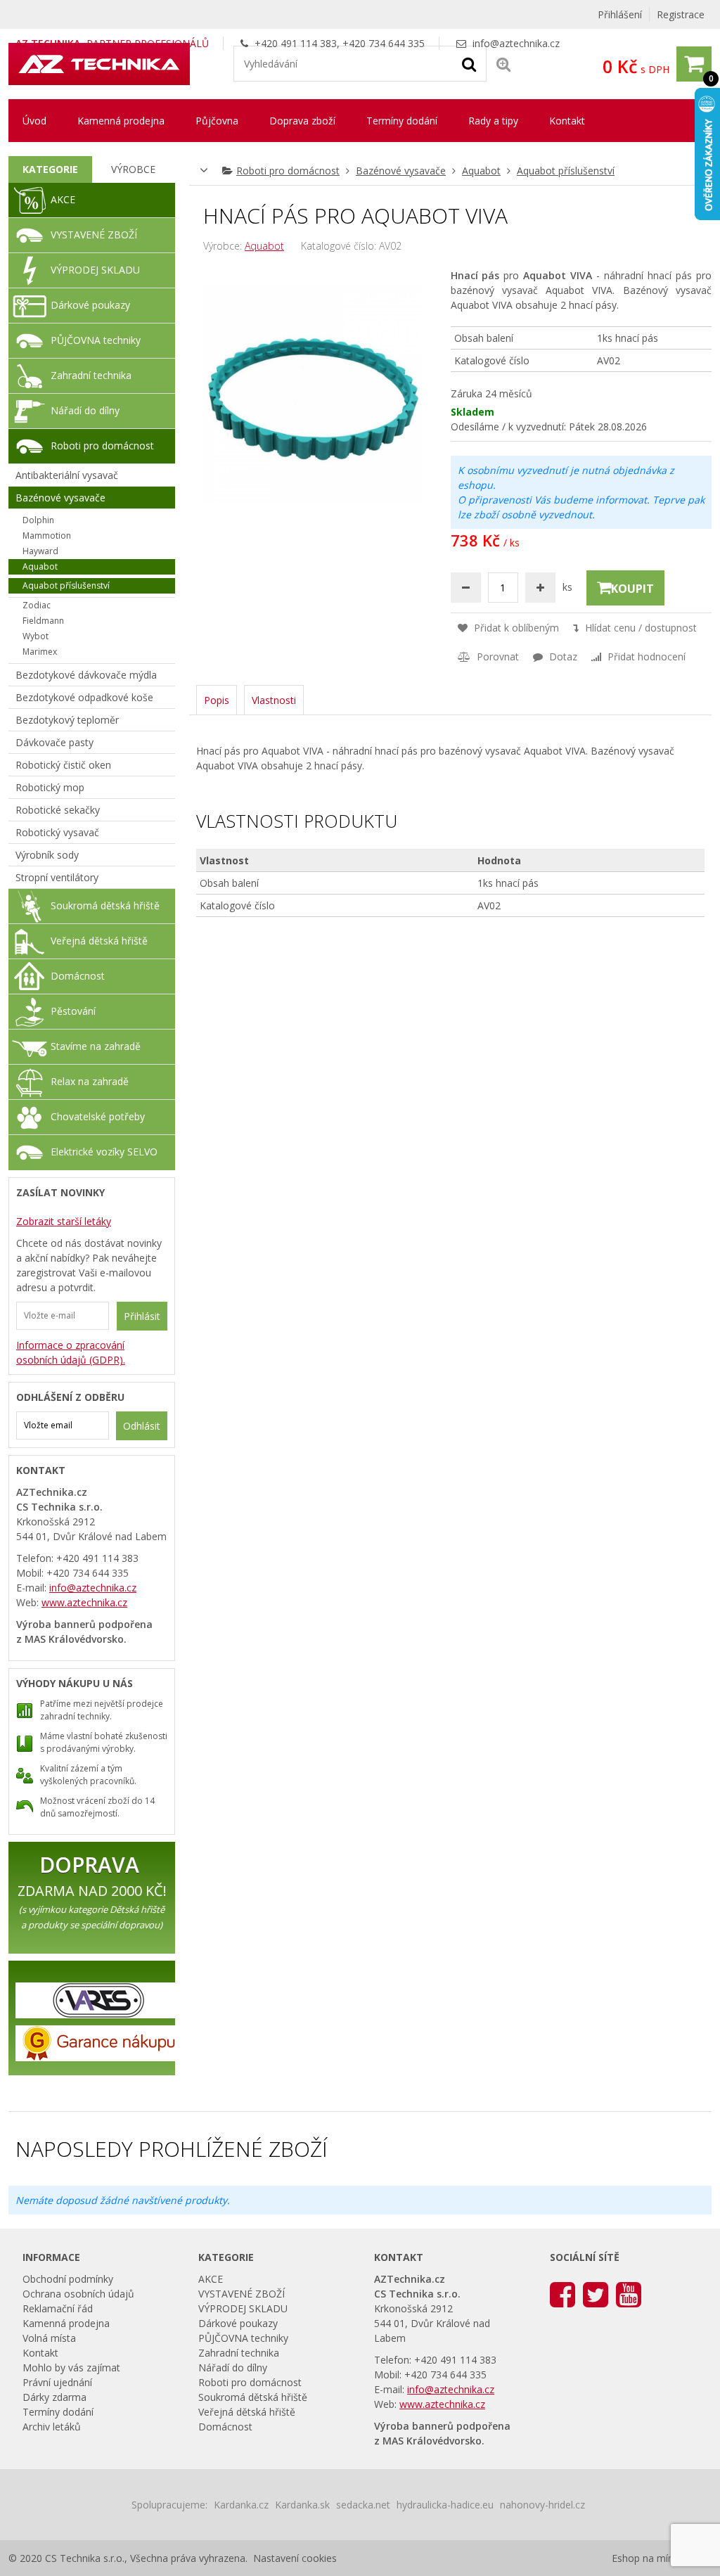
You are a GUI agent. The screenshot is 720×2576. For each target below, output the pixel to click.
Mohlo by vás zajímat (71, 2367)
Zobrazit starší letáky (64, 1221)
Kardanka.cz (241, 2505)
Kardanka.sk (302, 2505)
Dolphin (38, 520)
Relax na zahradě (90, 1081)
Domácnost (78, 976)
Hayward (40, 551)
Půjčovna (217, 121)
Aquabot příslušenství (566, 171)
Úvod (34, 121)
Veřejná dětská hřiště (99, 941)
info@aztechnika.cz (516, 43)
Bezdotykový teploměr (67, 720)
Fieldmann (43, 621)
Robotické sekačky (58, 810)
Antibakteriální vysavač (67, 475)
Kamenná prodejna (121, 121)
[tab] (50, 169)
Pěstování (73, 1011)
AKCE (63, 199)
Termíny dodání (402, 121)
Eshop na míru (644, 2558)
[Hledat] (469, 63)
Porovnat (496, 656)
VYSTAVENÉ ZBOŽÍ (94, 235)
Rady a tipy (493, 121)
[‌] (562, 2294)
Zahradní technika (91, 375)
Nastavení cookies (295, 2558)
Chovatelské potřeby (98, 1116)
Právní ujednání (57, 2382)
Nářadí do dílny (85, 410)
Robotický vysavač (57, 832)
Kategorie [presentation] (50, 169)
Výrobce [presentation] (133, 169)
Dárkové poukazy (90, 305)
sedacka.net (363, 2505)
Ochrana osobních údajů (78, 2294)
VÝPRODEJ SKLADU (95, 270)
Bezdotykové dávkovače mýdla (86, 675)
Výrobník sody (47, 855)
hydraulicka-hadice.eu (445, 2505)
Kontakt (567, 121)
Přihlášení (620, 14)
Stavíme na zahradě (96, 1046)
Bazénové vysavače (401, 171)
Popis (217, 700)
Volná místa (49, 2338)
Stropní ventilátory (57, 877)
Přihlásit (142, 1316)
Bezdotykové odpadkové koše (84, 697)
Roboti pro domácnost (288, 171)
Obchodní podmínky (68, 2279)
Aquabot (481, 171)
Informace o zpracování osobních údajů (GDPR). (71, 1352)
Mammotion (47, 536)
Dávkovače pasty (54, 742)
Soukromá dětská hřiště (105, 905)
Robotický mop (50, 787)
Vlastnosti (274, 700)
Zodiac (37, 605)
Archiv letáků (52, 2427)
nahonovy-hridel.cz (542, 2505)
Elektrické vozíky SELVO (104, 1152)
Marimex (40, 652)
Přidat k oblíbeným (515, 628)
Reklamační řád (58, 2308)
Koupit (632, 589)
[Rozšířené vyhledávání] (503, 64)
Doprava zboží (302, 121)
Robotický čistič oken (63, 765)
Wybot (36, 636)
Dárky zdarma (54, 2397)
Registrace (681, 14)
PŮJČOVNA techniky (96, 340)
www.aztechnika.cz (84, 1602)
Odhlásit (142, 1426)
